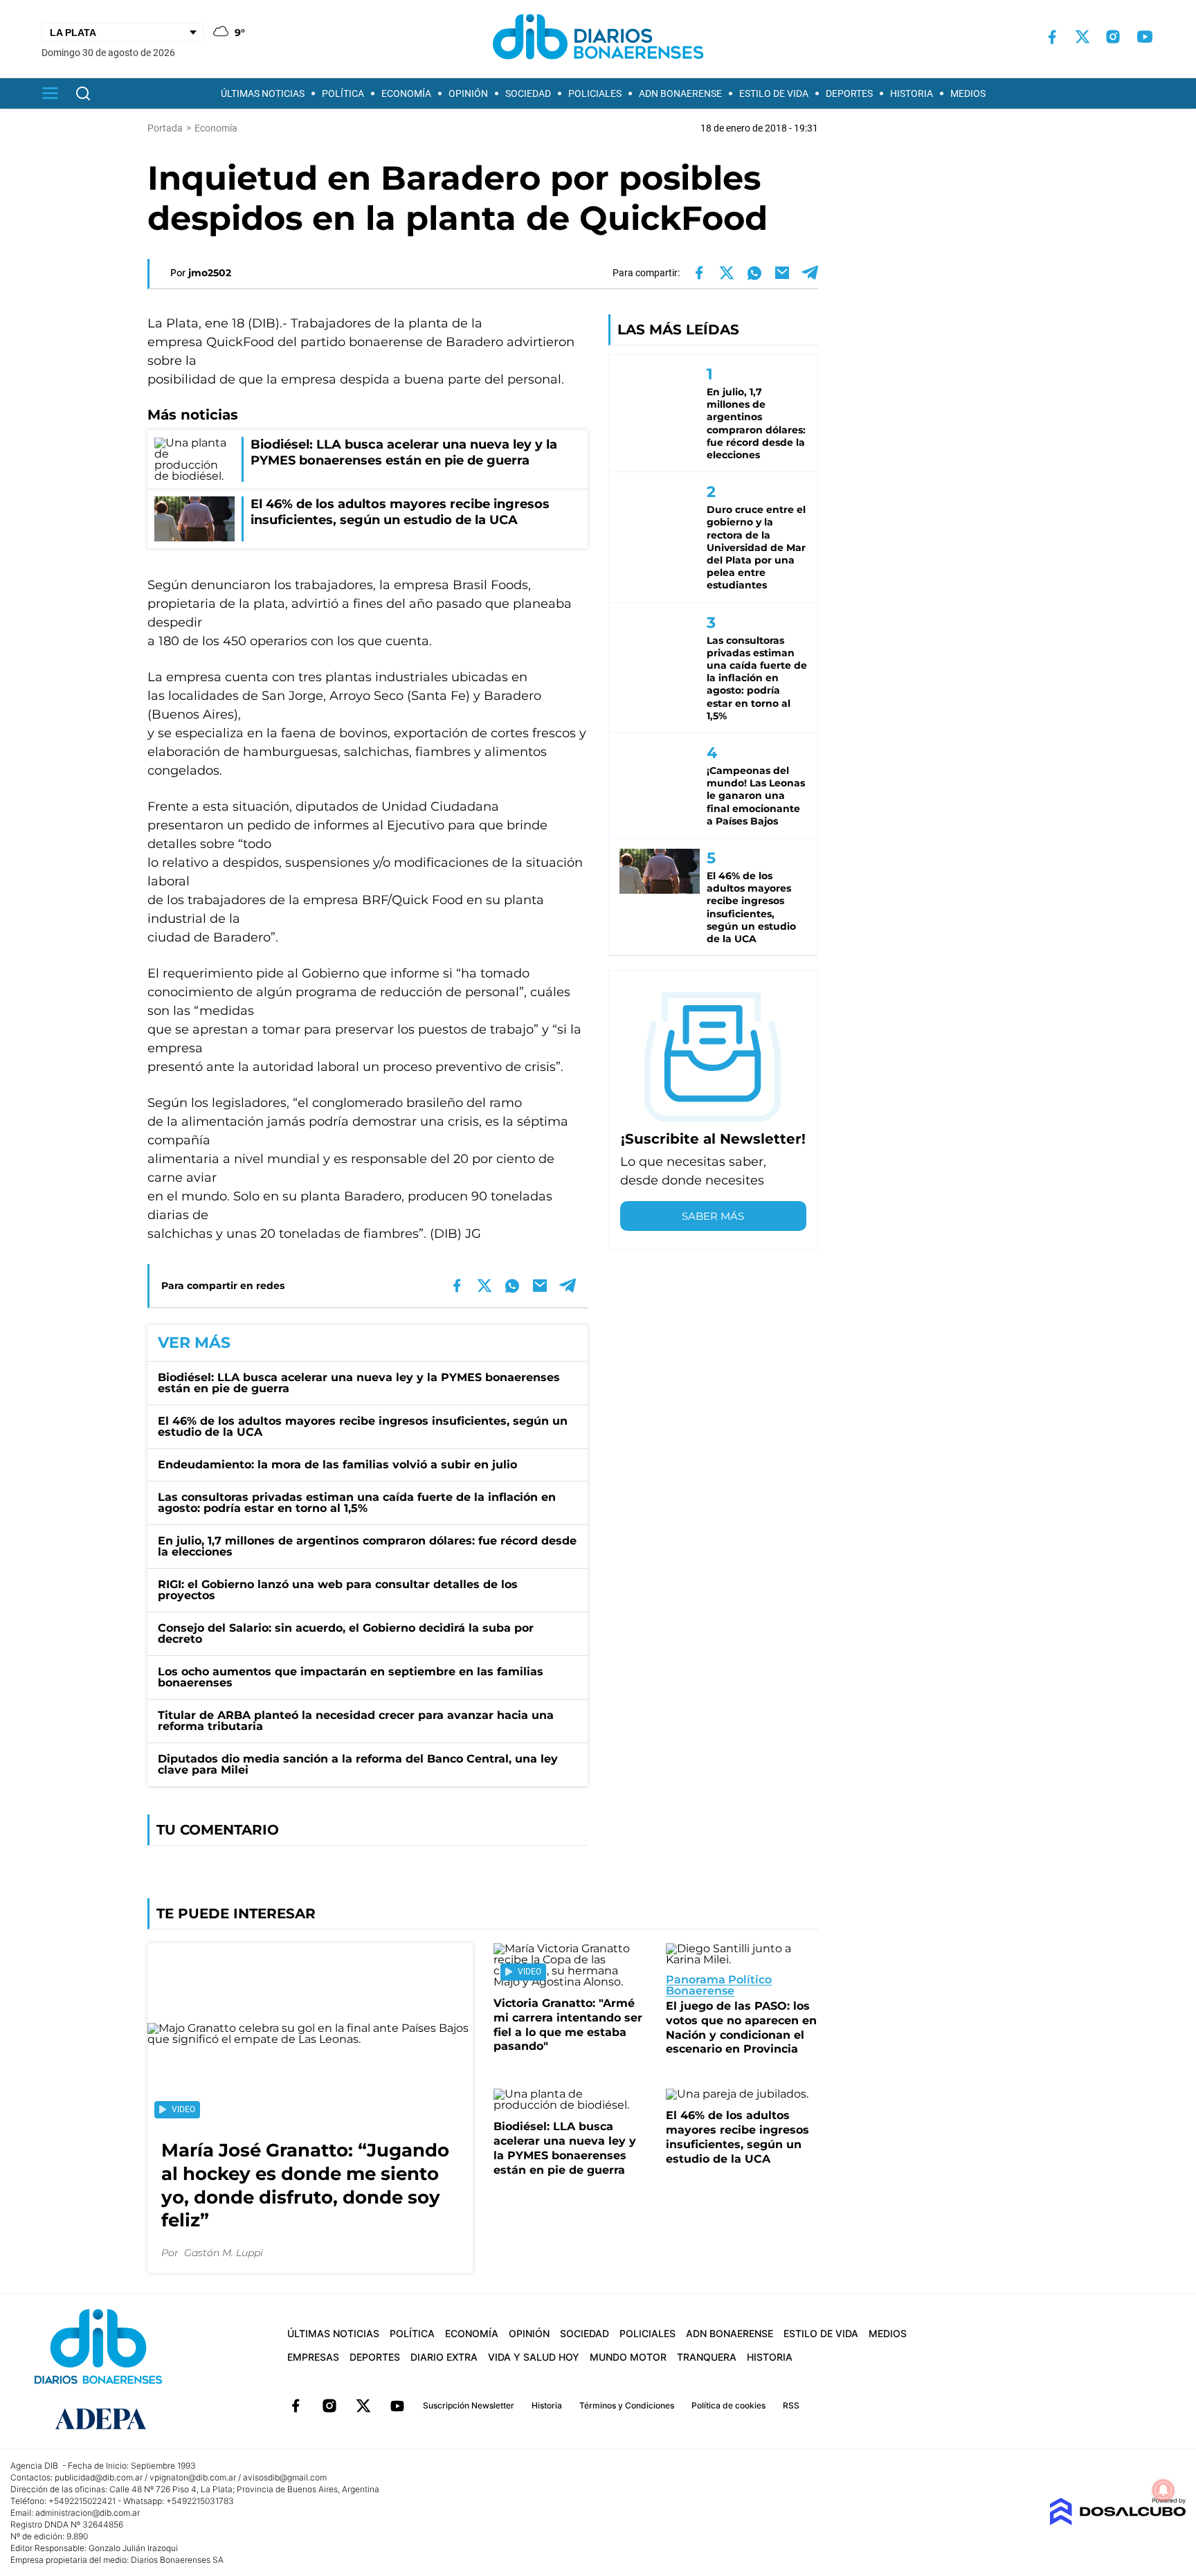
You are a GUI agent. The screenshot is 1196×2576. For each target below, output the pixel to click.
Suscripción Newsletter (469, 2405)
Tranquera (707, 2357)
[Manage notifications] (1163, 2490)
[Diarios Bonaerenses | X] (1082, 37)
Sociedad (528, 93)
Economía (406, 93)
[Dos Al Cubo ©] (1117, 2522)
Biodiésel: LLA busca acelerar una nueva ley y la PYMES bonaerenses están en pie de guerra (359, 1383)
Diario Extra (444, 2357)
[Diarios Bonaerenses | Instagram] (1113, 37)
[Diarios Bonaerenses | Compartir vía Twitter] (727, 273)
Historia (912, 93)
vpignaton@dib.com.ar (193, 2477)
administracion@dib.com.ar (88, 2513)
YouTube (397, 2406)
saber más (713, 1216)
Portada (165, 128)
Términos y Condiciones (627, 2405)
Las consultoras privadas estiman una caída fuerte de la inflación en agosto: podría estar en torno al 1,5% (357, 1503)
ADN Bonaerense (680, 93)
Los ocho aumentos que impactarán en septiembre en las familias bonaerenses (351, 1677)
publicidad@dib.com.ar (99, 2477)
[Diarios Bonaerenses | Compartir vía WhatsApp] (754, 273)
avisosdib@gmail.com (285, 2477)
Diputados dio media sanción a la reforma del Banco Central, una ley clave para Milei (358, 1764)
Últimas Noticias (263, 93)
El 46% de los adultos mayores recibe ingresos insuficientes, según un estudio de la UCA (363, 1426)
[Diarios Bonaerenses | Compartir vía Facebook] (699, 273)
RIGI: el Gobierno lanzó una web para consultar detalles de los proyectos (338, 1590)
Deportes (849, 93)
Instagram (329, 2406)
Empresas (313, 2357)
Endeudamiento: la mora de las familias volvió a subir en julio (337, 1465)
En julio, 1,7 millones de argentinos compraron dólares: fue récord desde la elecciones (367, 1546)
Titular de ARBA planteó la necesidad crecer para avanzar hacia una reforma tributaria (356, 1721)
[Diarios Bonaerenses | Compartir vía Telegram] (810, 273)
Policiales (595, 93)
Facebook (296, 2406)
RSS (791, 2405)
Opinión (468, 93)
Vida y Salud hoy (534, 2357)
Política (343, 93)
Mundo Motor (628, 2357)
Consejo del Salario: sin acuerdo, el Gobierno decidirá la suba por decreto (346, 1633)
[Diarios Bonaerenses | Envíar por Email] (782, 273)
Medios (968, 93)
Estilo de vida (774, 93)
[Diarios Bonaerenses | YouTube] (1145, 37)
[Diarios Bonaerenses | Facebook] (1052, 37)
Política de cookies (728, 2405)
